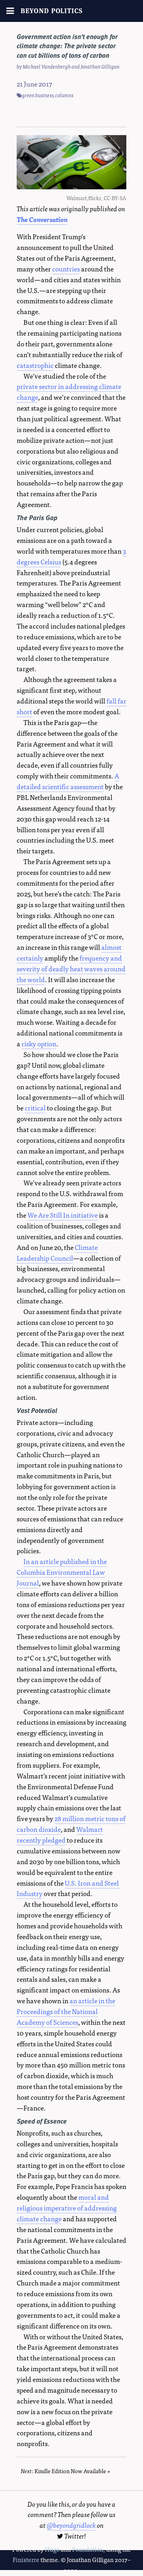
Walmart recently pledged (60, 1834)
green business (38, 95)
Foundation (88, 2549)
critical (35, 1107)
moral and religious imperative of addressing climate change (67, 2208)
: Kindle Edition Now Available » (66, 2471)
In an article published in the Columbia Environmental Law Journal (62, 1572)
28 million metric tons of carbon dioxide (71, 1823)
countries (66, 268)
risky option (39, 1043)
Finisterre (26, 2559)
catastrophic (35, 365)
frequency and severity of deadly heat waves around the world (71, 968)
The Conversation (42, 219)
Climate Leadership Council (57, 1252)
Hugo (52, 2549)
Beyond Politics (52, 11)
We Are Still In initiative (63, 1215)
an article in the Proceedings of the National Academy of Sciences (66, 2011)
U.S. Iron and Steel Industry (68, 1888)
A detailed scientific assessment (68, 781)
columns (64, 95)
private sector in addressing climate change (69, 391)
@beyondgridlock (71, 2525)
